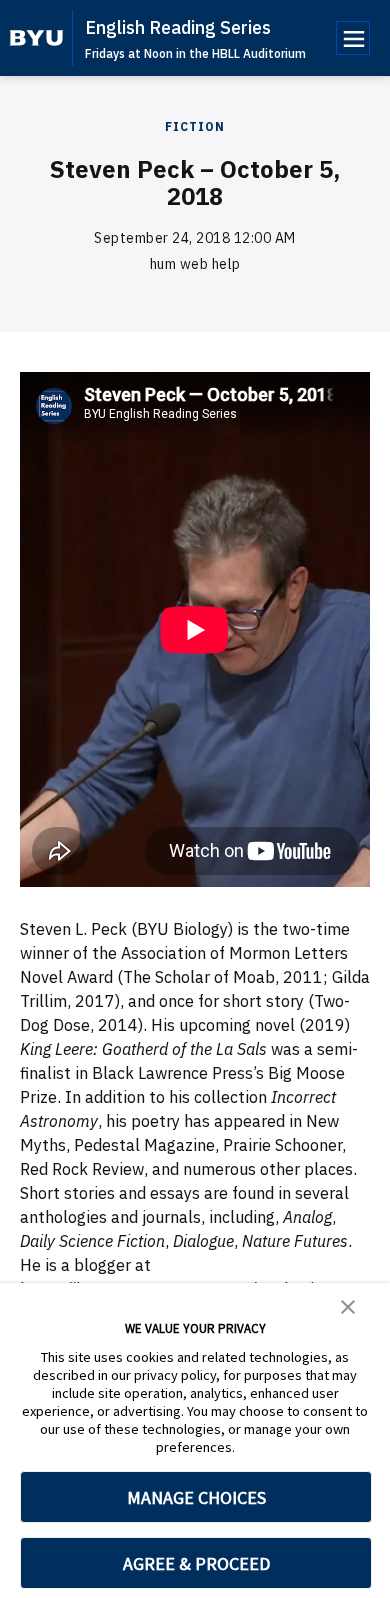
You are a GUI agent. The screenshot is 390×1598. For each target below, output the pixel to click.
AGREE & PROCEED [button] (196, 1563)
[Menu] (353, 38)
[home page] (36, 38)
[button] (348, 1305)
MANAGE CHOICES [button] (196, 1497)
